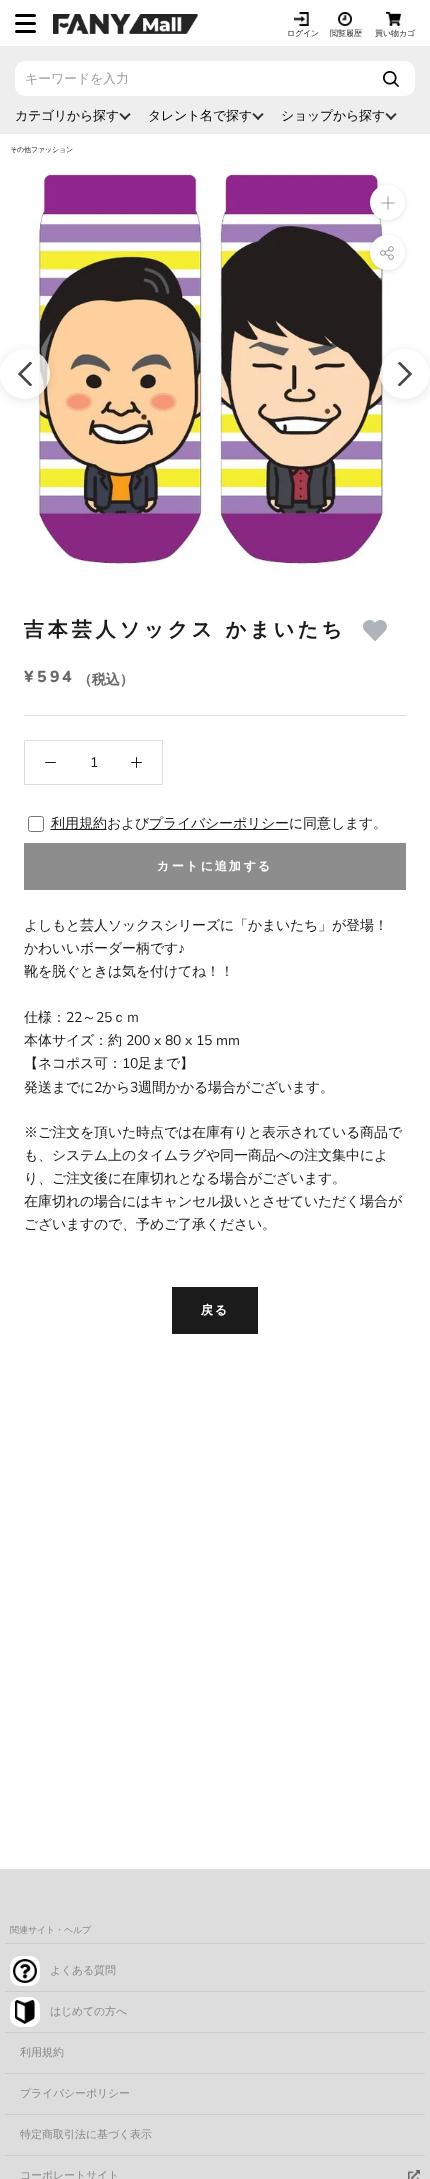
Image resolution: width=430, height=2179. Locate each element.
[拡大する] (387, 202)
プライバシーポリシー (219, 823)
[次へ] (405, 374)
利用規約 (79, 823)
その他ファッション (41, 149)
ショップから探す (333, 115)
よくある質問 (83, 1970)
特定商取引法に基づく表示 (86, 2134)
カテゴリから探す (67, 115)
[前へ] (25, 374)
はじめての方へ (88, 2011)
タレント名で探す (200, 115)
